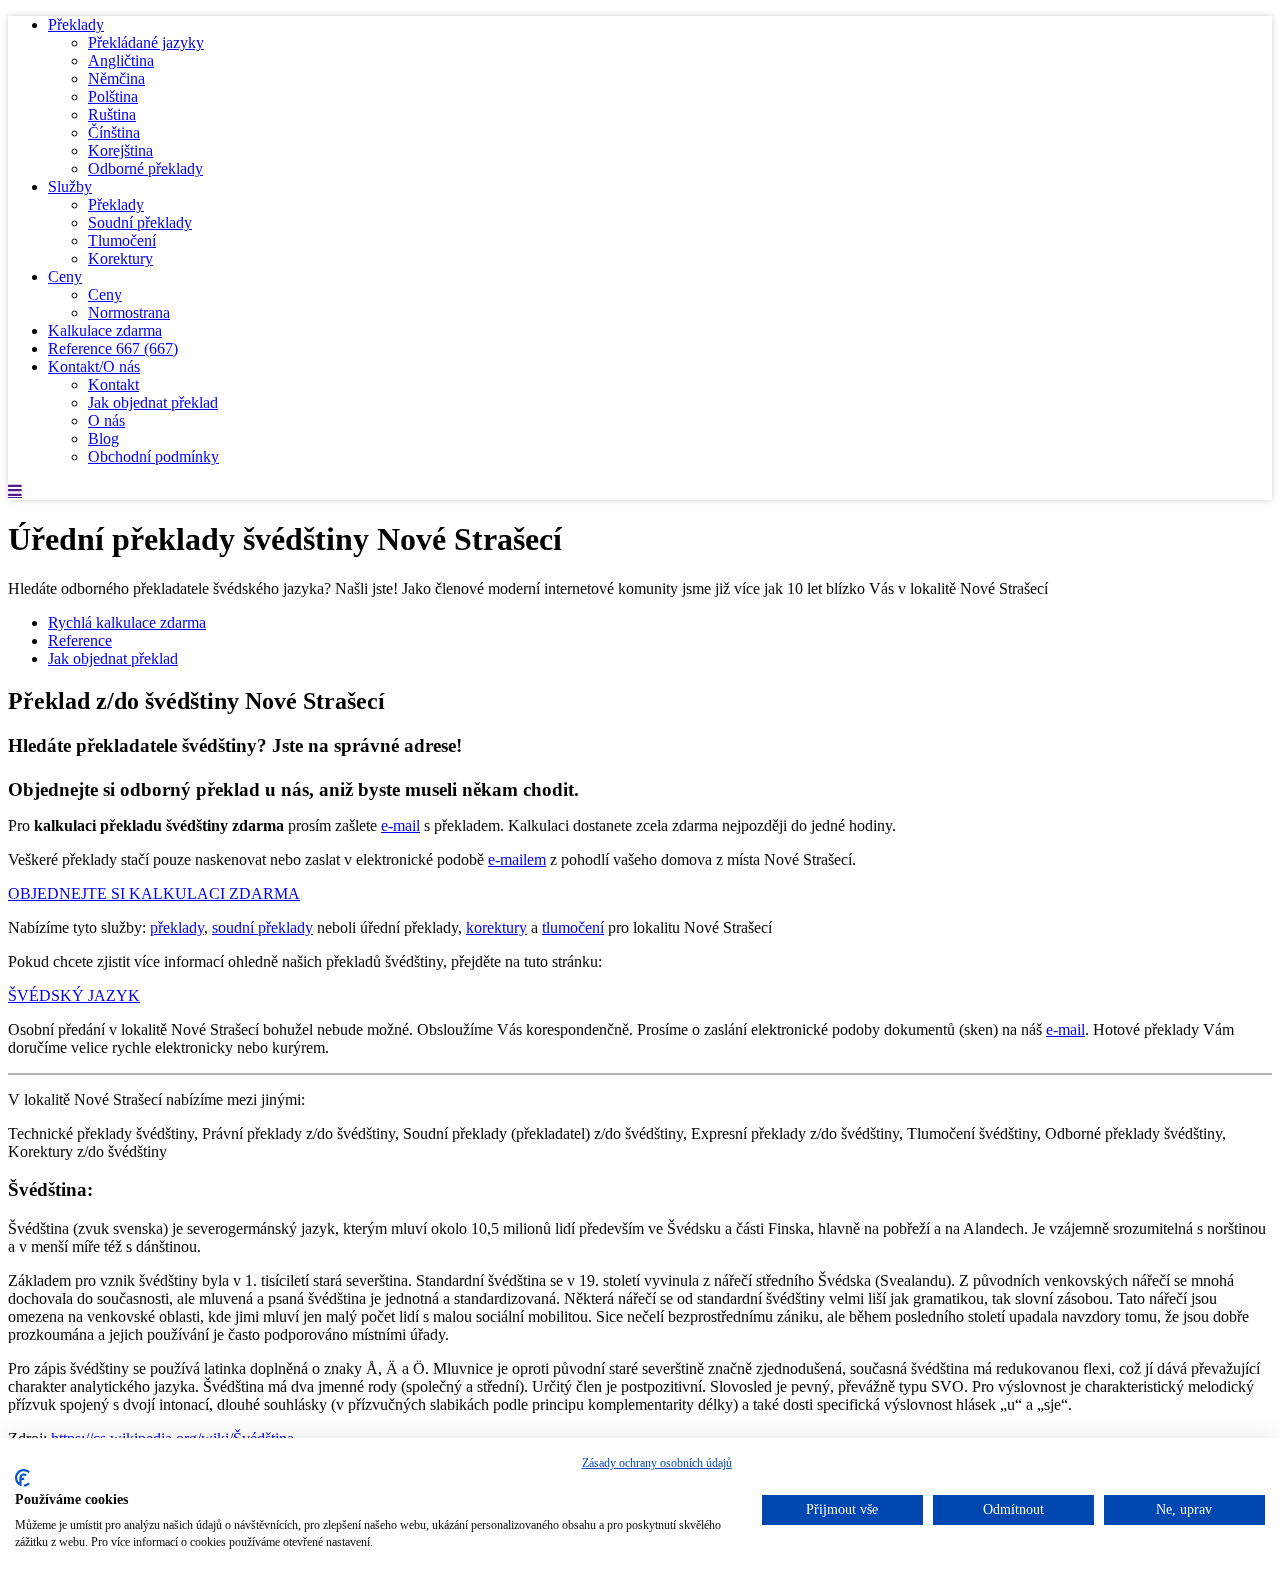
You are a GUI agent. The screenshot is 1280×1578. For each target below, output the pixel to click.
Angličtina (121, 60)
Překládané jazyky (146, 42)
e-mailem (517, 859)
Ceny (65, 276)
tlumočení (573, 927)
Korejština (120, 150)
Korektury (120, 258)
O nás (106, 420)
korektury (496, 927)
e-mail (400, 825)
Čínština (114, 132)
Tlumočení (122, 240)
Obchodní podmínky (153, 456)
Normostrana (129, 312)
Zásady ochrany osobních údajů (657, 1463)
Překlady (76, 24)
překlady (177, 927)
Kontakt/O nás (94, 366)
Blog (103, 438)
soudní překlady (262, 927)
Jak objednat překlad (153, 402)
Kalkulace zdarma (105, 330)
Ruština (112, 114)
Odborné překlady (145, 168)
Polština (113, 96)
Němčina (116, 78)
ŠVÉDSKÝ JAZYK (74, 995)
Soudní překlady (140, 222)
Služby (70, 186)
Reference (113, 348)
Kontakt (113, 384)
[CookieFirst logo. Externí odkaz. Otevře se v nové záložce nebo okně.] (22, 1478)
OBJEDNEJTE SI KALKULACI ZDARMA (154, 893)
